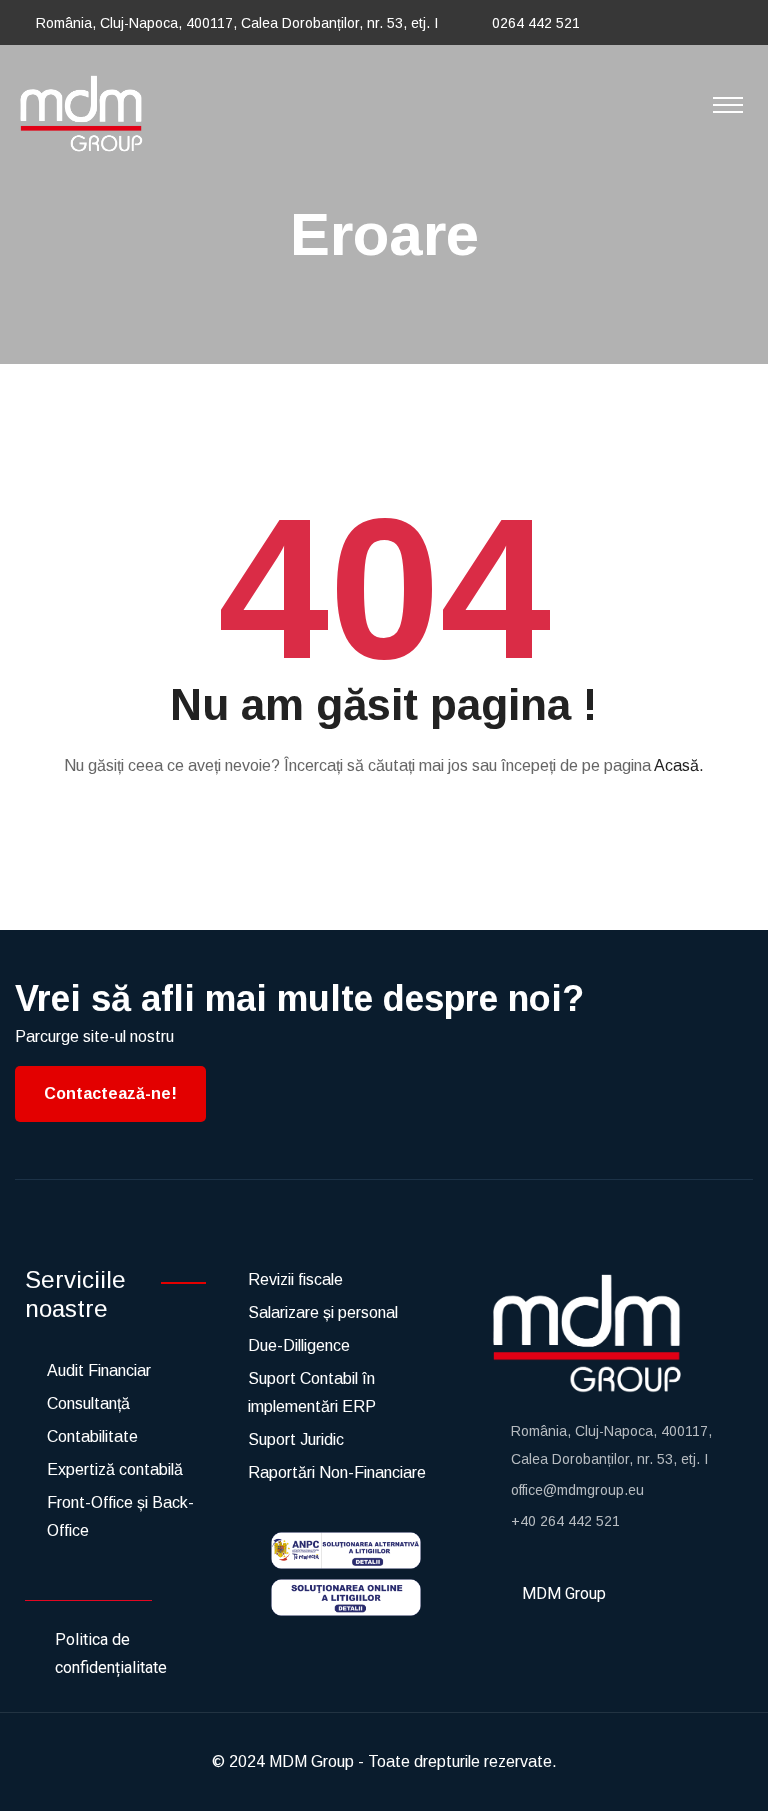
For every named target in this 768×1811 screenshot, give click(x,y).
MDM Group (311, 1761)
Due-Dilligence (299, 1345)
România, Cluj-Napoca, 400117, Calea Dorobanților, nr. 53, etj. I (237, 23)
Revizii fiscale (295, 1279)
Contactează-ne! (110, 1093)
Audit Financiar (99, 1370)
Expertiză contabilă (115, 1469)
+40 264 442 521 (565, 1521)
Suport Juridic (296, 1439)
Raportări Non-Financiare (337, 1472)
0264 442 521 (536, 23)
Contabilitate (92, 1436)
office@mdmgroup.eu (577, 1490)
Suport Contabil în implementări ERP (312, 1392)
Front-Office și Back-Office (120, 1516)
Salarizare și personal (323, 1312)
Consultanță (88, 1403)
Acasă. (679, 765)
